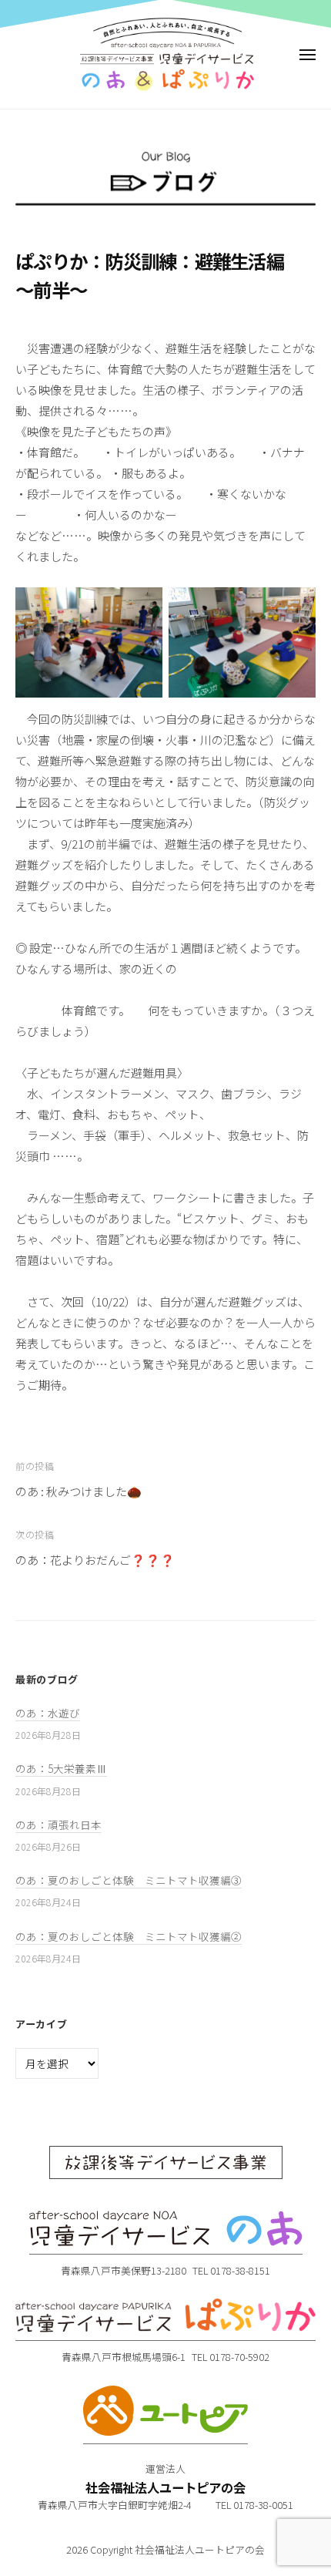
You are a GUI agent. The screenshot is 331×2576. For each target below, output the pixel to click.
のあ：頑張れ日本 (59, 1824)
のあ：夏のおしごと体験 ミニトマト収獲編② (129, 1936)
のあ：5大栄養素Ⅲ (61, 1768)
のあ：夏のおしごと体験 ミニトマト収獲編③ (129, 1880)
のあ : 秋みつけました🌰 (79, 1491)
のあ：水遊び (48, 1713)
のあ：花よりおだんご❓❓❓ (95, 1560)
